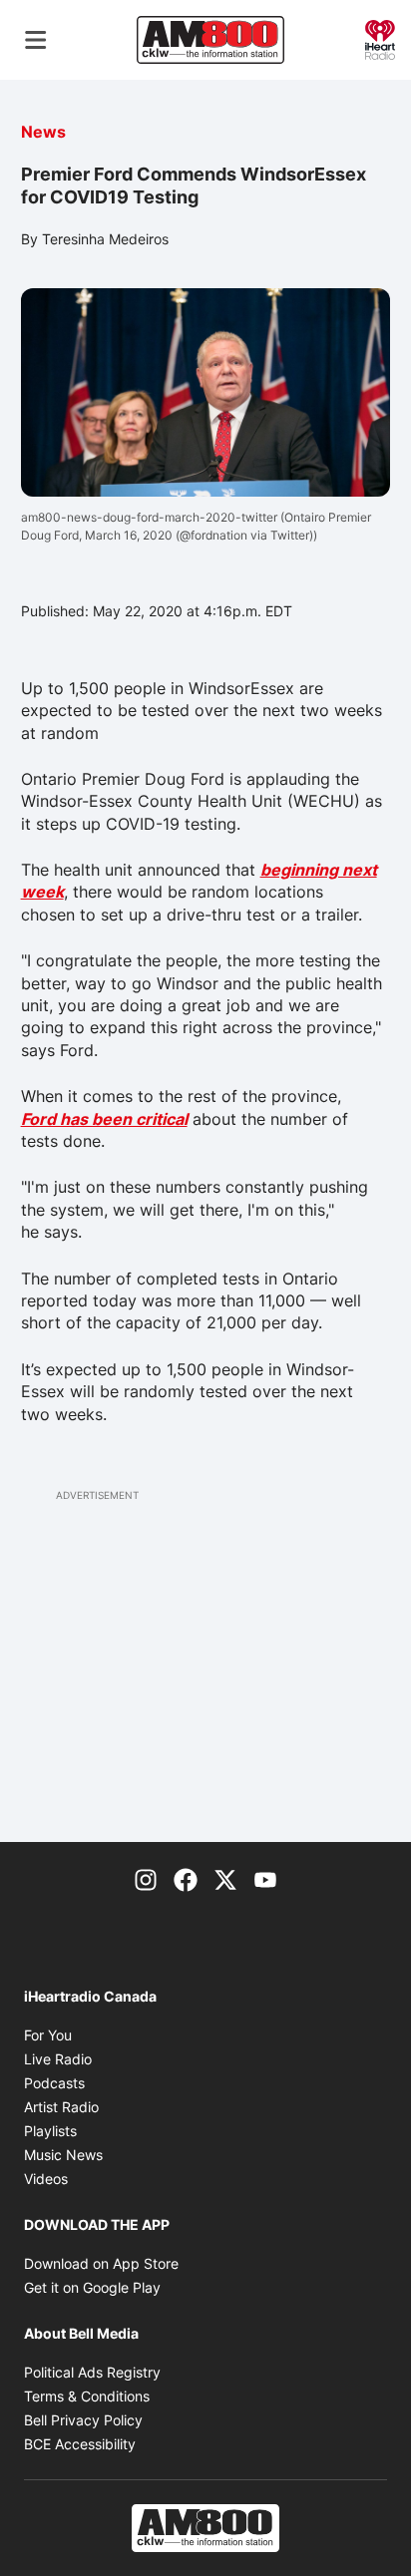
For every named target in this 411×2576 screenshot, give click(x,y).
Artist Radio (61, 2107)
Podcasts (54, 2083)
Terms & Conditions (87, 2396)
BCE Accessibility (80, 2444)
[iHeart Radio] (380, 38)
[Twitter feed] (225, 1878)
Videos (46, 2179)
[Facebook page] (186, 1878)
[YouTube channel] (265, 1878)
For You (48, 2035)
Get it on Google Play (92, 2287)
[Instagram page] (146, 1878)
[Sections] (36, 40)
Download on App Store (101, 2263)
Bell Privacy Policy (83, 2420)
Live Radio (58, 2059)
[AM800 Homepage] (210, 40)
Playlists (50, 2131)
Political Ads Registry (92, 2372)
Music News (63, 2155)
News (43, 132)
